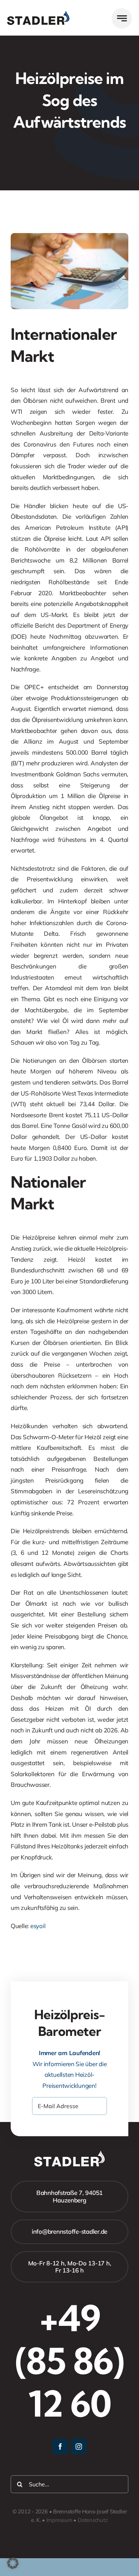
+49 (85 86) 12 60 (69, 2361)
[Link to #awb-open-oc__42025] (122, 18)
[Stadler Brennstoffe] (38, 14)
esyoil (38, 1926)
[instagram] (79, 2446)
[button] (13, 2563)
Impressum (59, 2520)
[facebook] (60, 2446)
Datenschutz (93, 2520)
